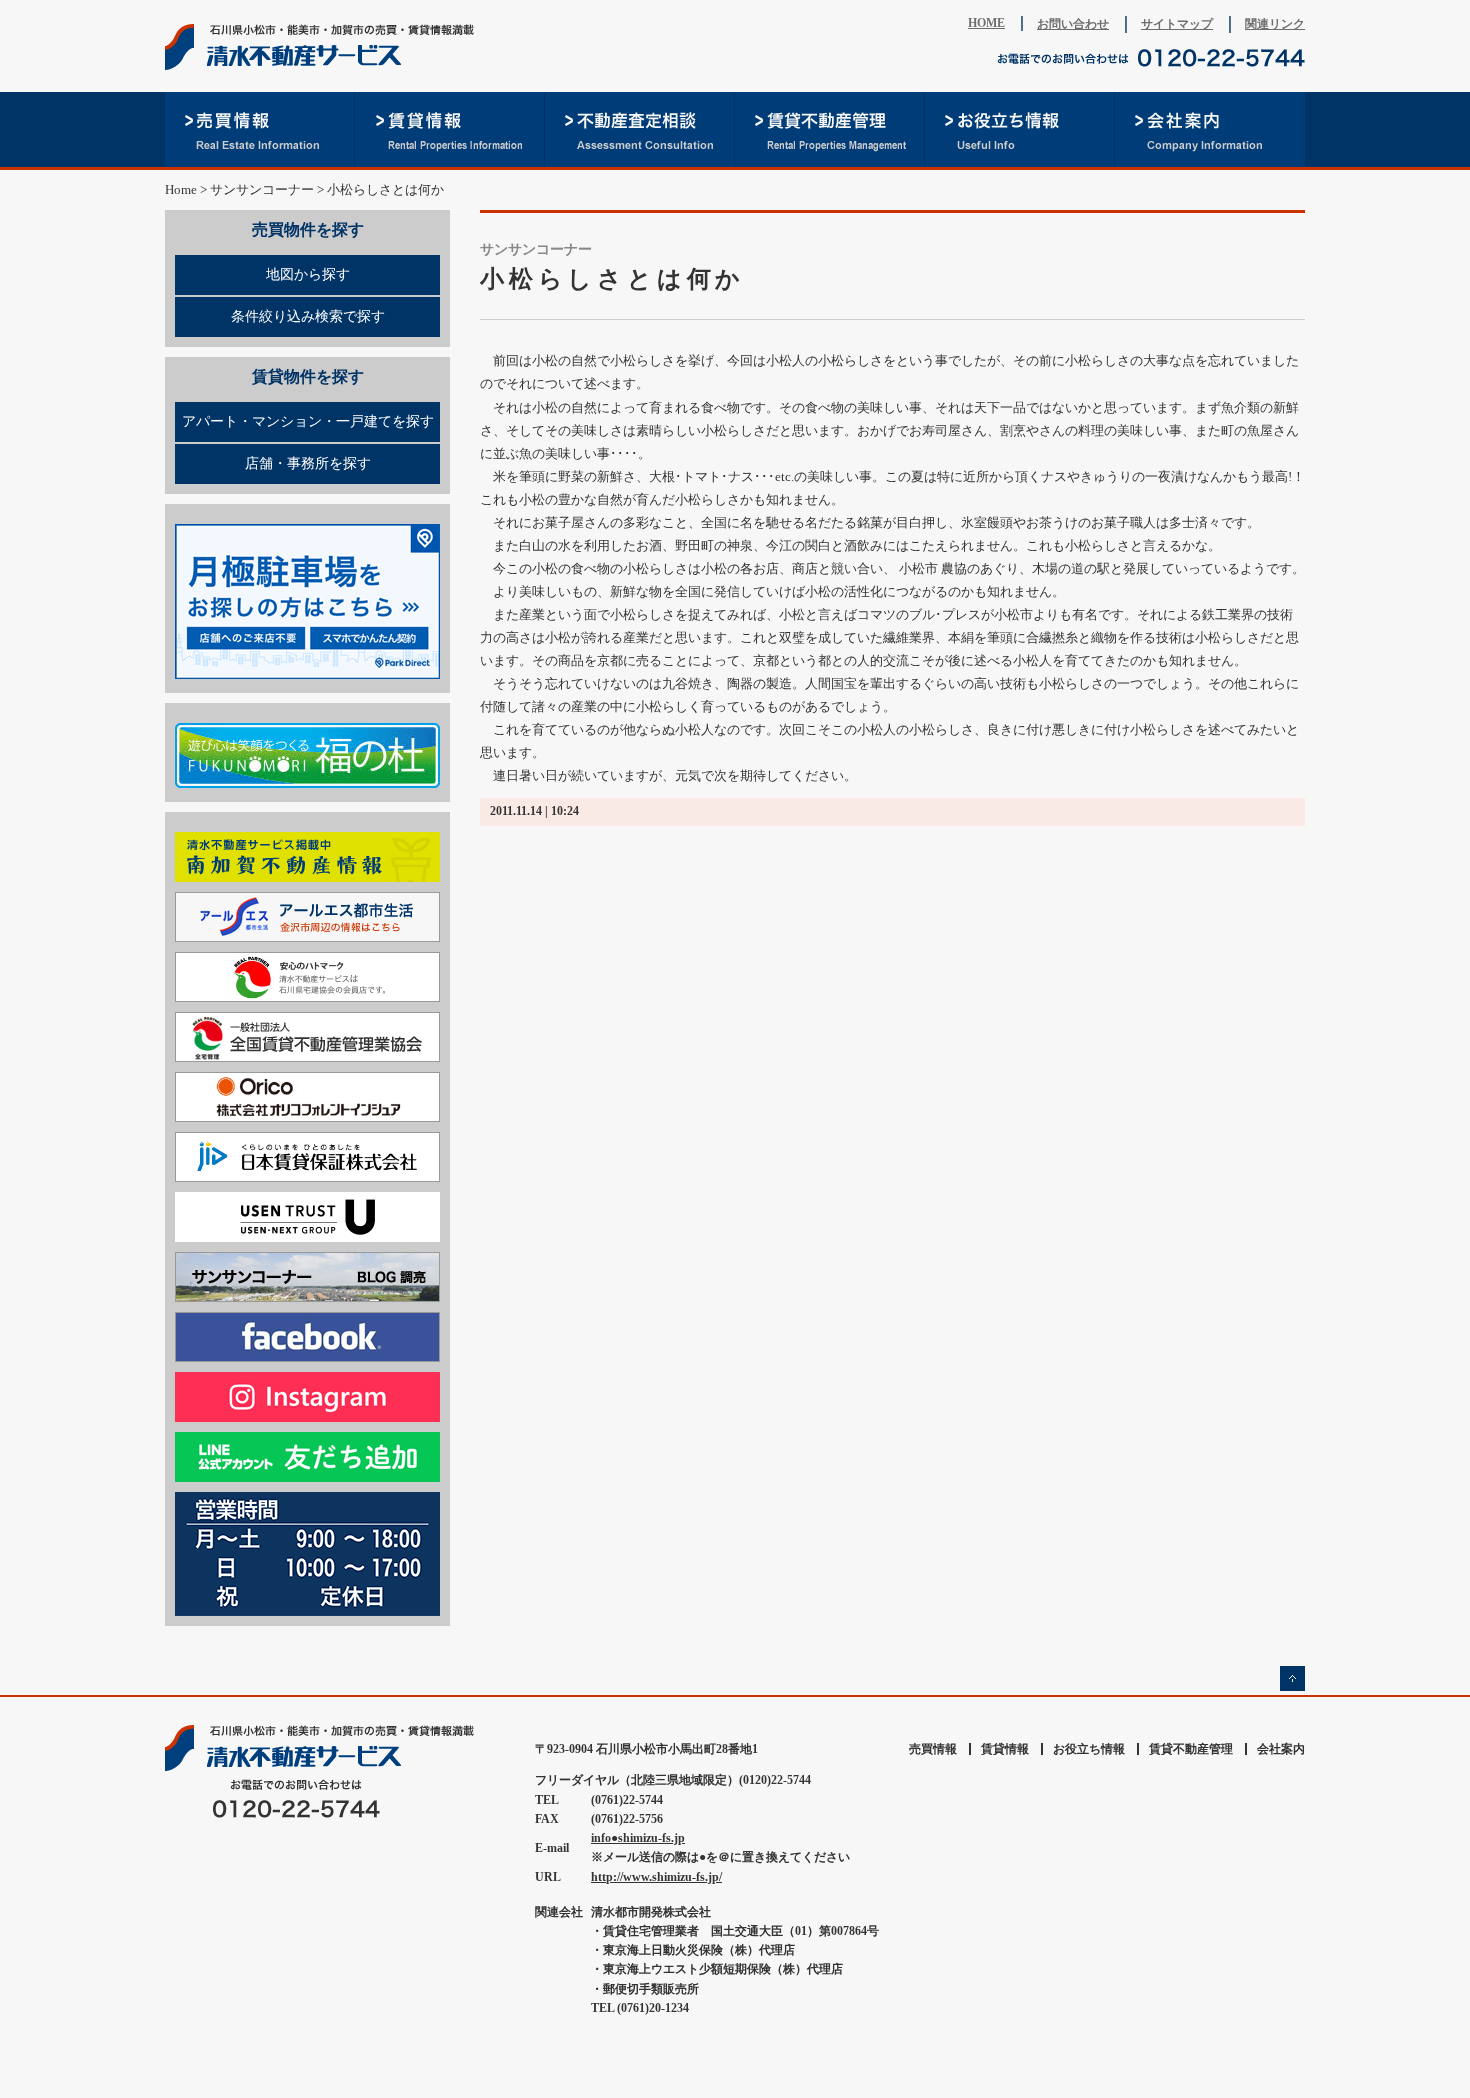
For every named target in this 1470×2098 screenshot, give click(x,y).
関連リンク (1275, 24)
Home (181, 190)
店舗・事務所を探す (308, 463)
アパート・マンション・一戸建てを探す (308, 421)
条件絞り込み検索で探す (308, 316)
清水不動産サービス (325, 47)
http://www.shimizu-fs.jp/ (656, 1877)
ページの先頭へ (1292, 1678)
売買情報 (260, 129)
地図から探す (308, 274)
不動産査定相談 (640, 129)
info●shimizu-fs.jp (638, 1838)
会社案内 (1210, 129)
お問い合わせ (1073, 24)
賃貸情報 (450, 129)
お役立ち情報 (1020, 129)
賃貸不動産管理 (830, 129)
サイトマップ (1177, 24)
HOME (986, 23)
